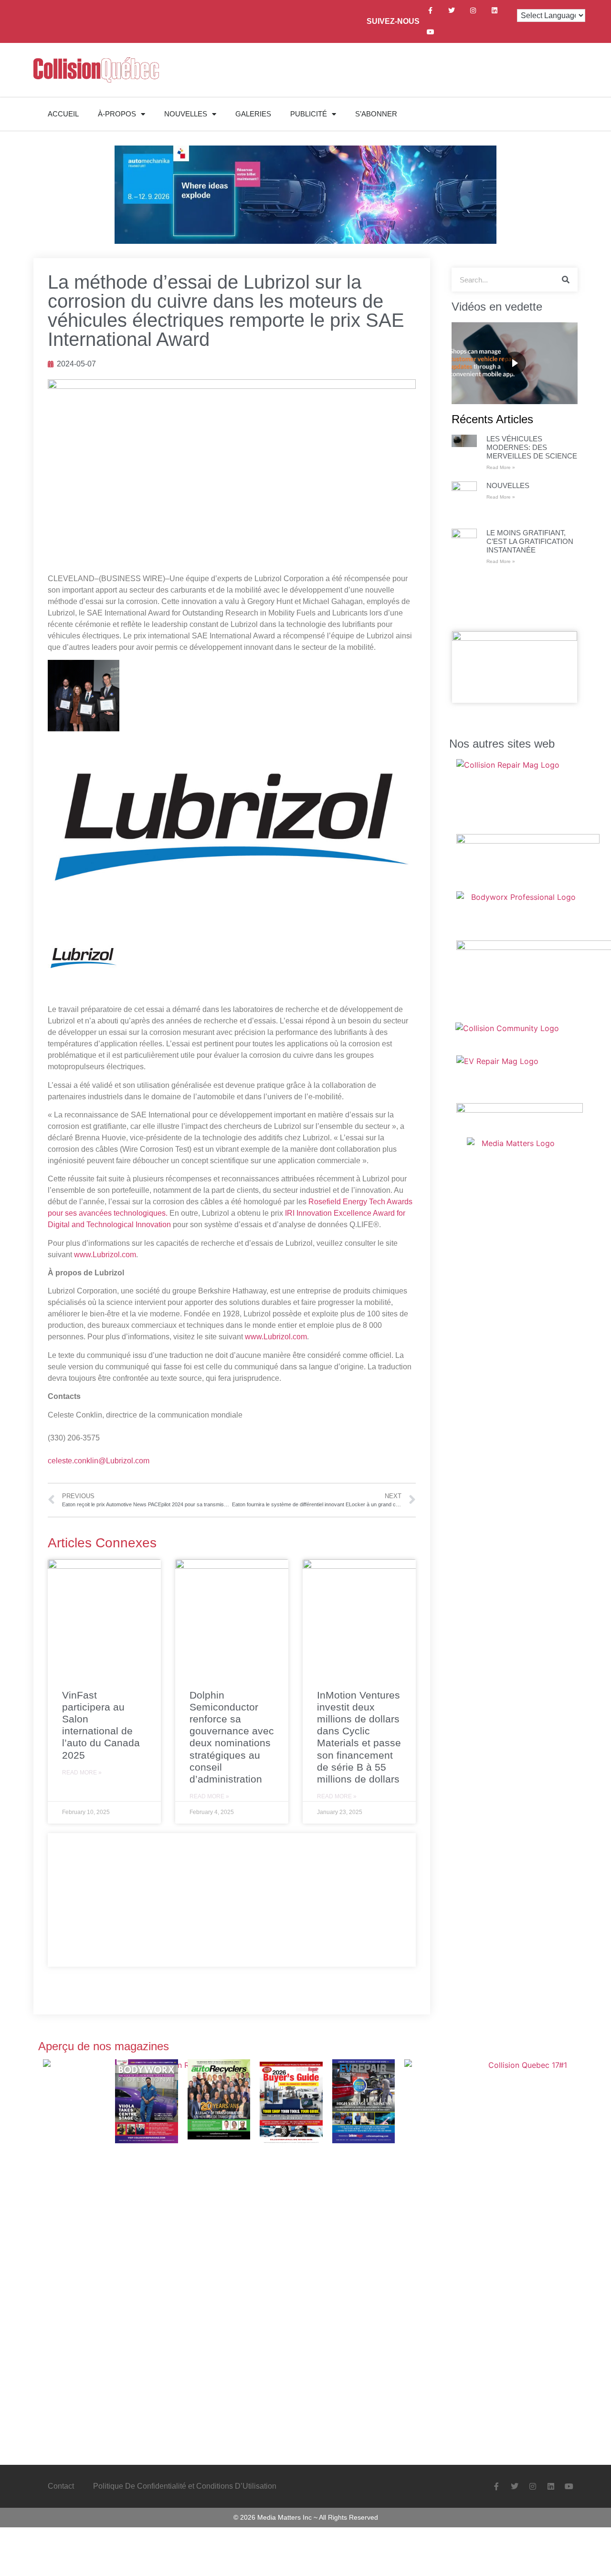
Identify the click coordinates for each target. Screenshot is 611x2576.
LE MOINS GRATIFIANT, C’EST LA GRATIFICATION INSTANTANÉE (530, 541)
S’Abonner (376, 114)
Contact (61, 2486)
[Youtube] (430, 32)
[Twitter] (452, 11)
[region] (515, 363)
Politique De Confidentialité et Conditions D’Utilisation (185, 2486)
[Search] (566, 280)
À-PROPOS (117, 114)
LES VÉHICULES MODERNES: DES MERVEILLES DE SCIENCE (532, 447)
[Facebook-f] (430, 11)
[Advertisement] (232, 1900)
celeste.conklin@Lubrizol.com (99, 1461)
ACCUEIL (63, 114)
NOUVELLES (186, 114)
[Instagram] (473, 11)
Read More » (82, 1773)
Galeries (253, 114)
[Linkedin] (495, 11)
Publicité (309, 114)
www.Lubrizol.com (105, 1255)
